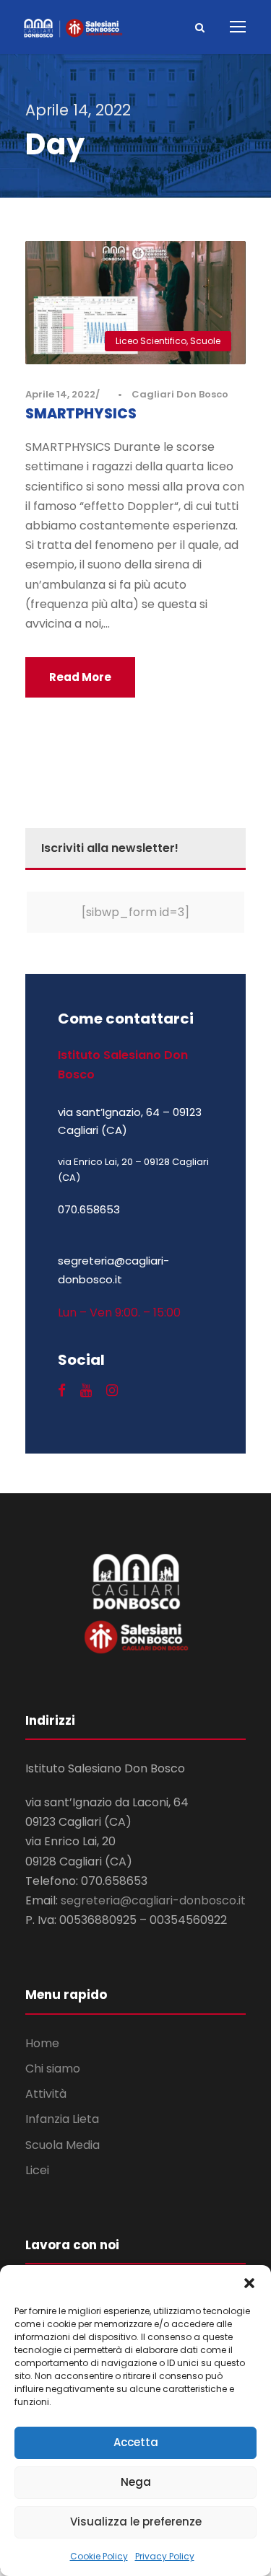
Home (42, 2043)
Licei (37, 2170)
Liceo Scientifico (151, 341)
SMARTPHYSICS (81, 414)
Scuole (205, 341)
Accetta (136, 2442)
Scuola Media (63, 2145)
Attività (46, 2094)
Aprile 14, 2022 (60, 394)
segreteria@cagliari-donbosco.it (153, 1900)
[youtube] (86, 1391)
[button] (249, 2283)
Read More (80, 677)
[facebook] (62, 1391)
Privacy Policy (165, 2556)
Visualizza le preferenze (136, 2522)
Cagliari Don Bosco (180, 394)
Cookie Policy (99, 2556)
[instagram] (112, 1391)
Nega (136, 2482)
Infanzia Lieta (62, 2119)
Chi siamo (53, 2069)
